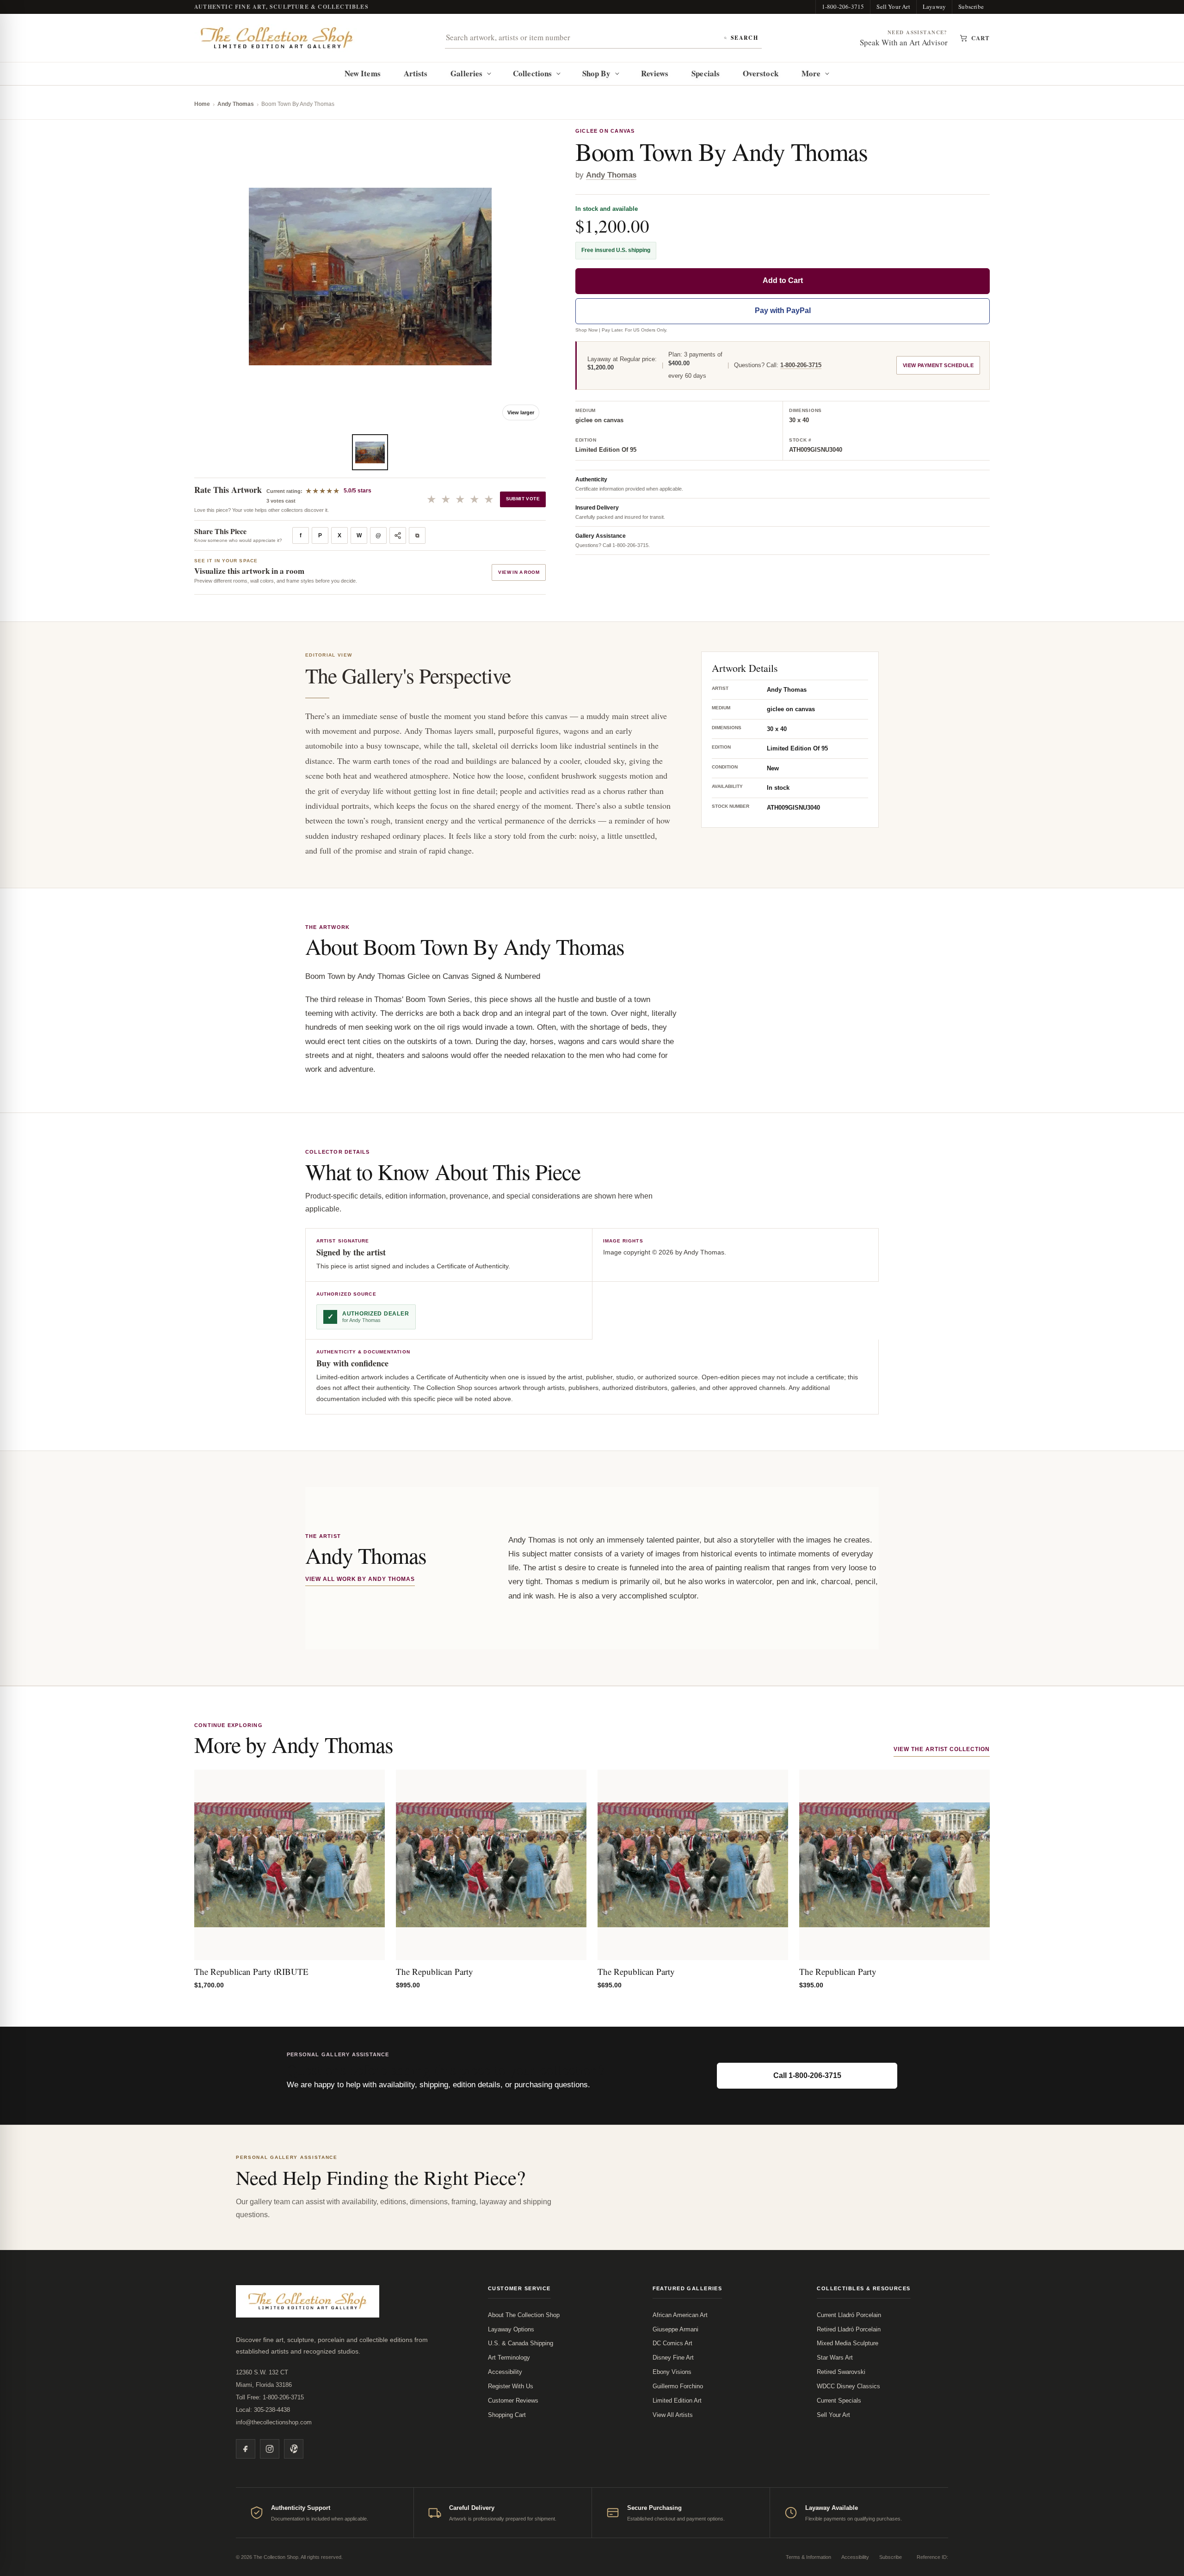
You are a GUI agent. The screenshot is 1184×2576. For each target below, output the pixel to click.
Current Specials (839, 2401)
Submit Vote (523, 499)
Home (202, 104)
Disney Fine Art (673, 2358)
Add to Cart (783, 280)
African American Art (680, 2315)
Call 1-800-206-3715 (807, 2075)
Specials (706, 73)
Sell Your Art (893, 6)
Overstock (761, 73)
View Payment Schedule (938, 365)
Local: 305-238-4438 (263, 2410)
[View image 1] (370, 452)
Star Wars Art (835, 2358)
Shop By (596, 73)
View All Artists (673, 2415)
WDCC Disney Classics (848, 2386)
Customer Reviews (513, 2401)
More (811, 73)
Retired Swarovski (841, 2372)
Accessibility (505, 2372)
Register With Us (511, 2386)
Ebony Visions (672, 2372)
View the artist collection (942, 1749)
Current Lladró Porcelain (849, 2315)
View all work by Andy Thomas (360, 1579)
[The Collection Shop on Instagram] (270, 2449)
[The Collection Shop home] (277, 38)
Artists (416, 73)
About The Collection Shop (524, 2315)
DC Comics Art (672, 2343)
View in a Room (519, 572)
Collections (532, 73)
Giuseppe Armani (675, 2329)
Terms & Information (808, 2557)
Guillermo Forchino (678, 2386)
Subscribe (971, 6)
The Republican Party (435, 1971)
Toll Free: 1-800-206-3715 (270, 2397)
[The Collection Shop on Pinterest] (294, 2449)
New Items (363, 73)
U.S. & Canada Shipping (521, 2343)
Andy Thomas (236, 104)
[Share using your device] (398, 535)
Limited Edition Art (677, 2401)
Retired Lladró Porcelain (849, 2329)
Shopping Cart (507, 2415)
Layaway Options (511, 2329)
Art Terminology (509, 2358)
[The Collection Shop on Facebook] (246, 2449)
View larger (521, 412)
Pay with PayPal (783, 310)
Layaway (934, 6)
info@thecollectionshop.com (274, 2422)
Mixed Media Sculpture (848, 2343)
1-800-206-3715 (843, 6)
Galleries (466, 73)
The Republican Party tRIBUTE (251, 1971)
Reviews (655, 73)
